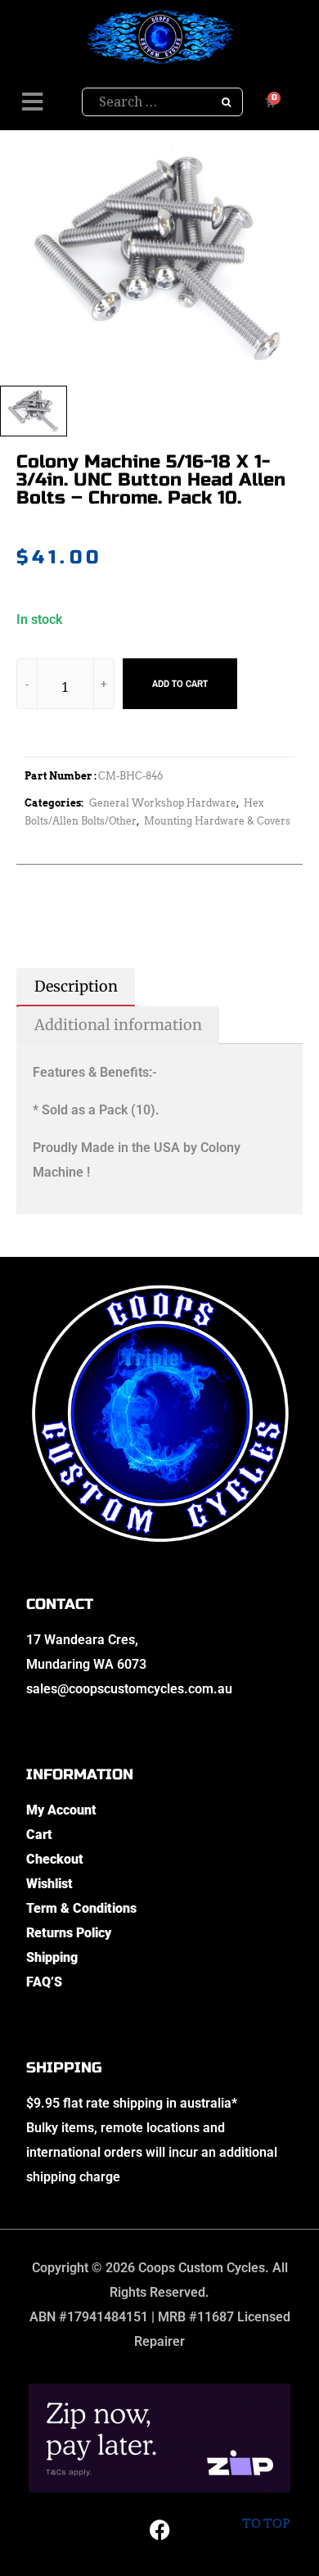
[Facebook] (159, 2529)
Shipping (52, 1957)
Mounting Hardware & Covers (217, 821)
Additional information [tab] (118, 1025)
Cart (39, 1835)
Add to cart (180, 684)
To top (266, 2524)
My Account (61, 1810)
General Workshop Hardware (163, 803)
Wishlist (49, 1884)
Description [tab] (76, 986)
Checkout (55, 1859)
